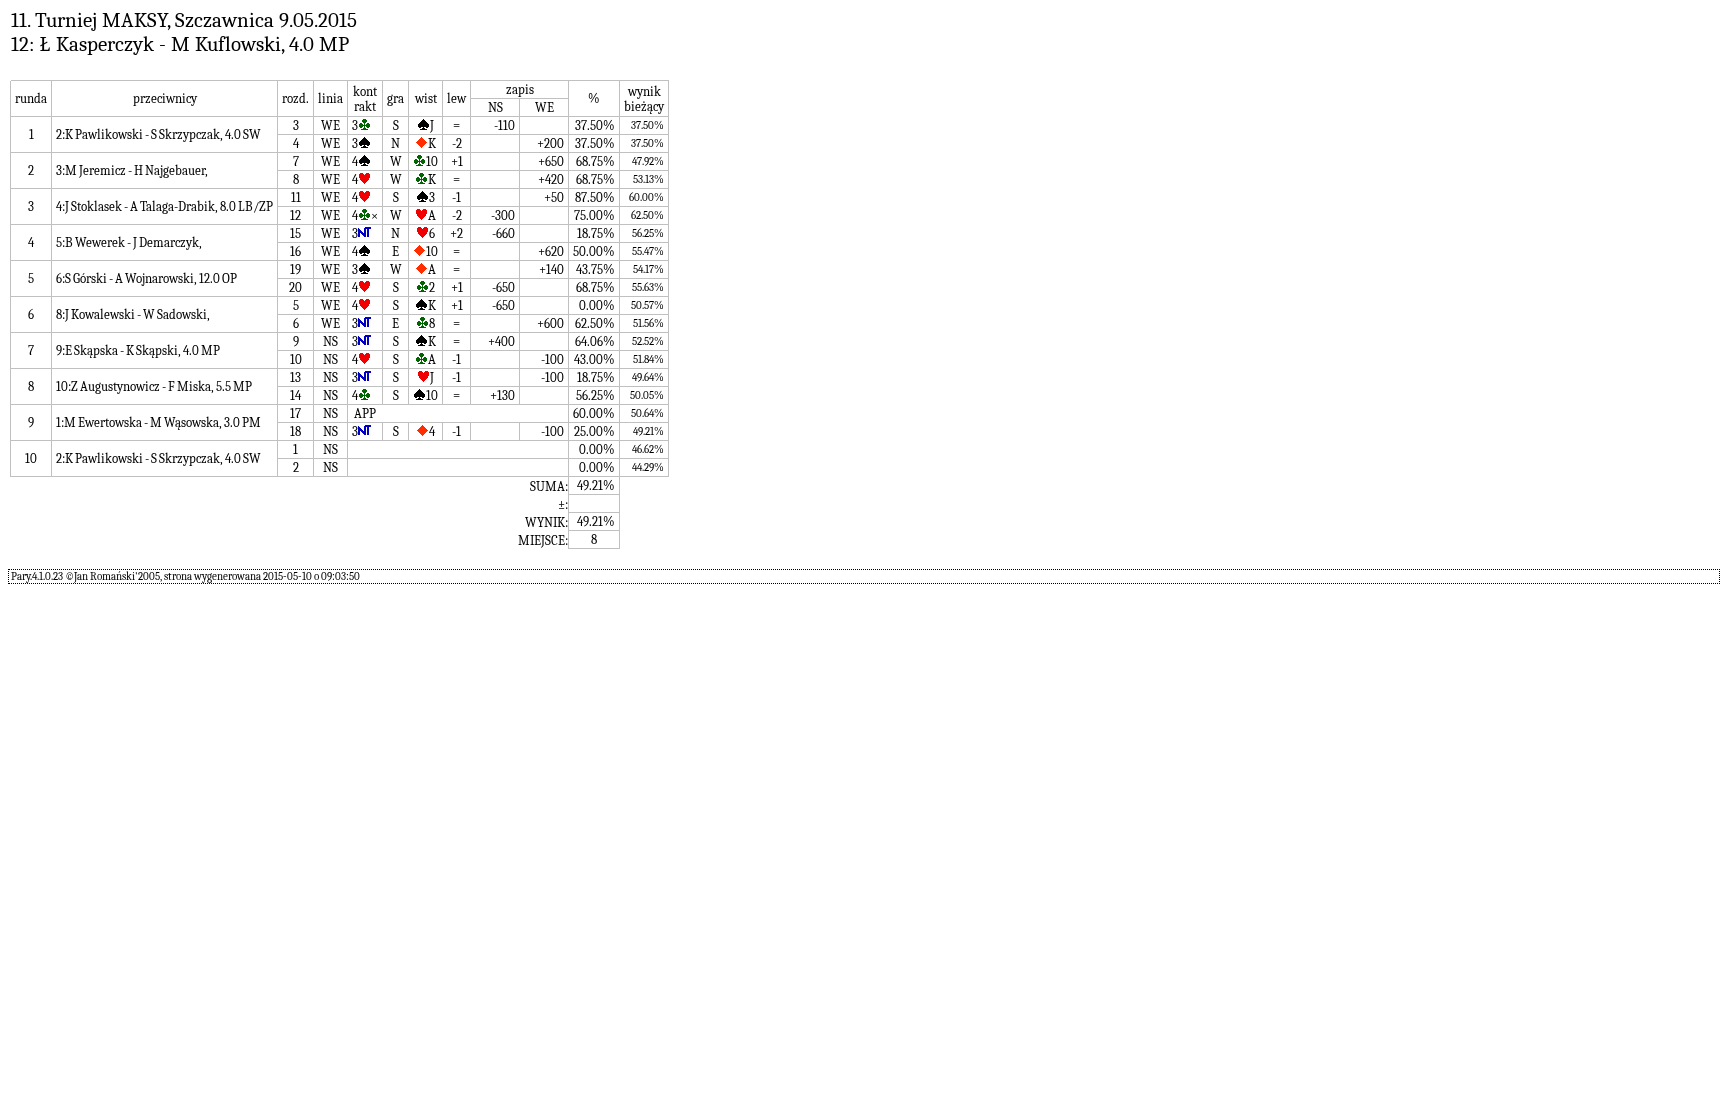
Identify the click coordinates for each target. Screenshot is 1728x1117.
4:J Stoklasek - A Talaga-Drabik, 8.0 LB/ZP (164, 206)
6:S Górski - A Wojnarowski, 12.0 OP (146, 278)
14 (295, 395)
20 (295, 287)
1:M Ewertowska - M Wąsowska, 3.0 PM (158, 422)
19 (295, 269)
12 (295, 215)
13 (295, 377)
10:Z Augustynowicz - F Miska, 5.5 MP (154, 386)
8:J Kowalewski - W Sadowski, (133, 314)
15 (295, 233)
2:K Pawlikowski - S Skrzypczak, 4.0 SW (158, 134)
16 (295, 251)
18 (295, 431)
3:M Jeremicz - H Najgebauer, (132, 170)
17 (295, 413)
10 (296, 359)
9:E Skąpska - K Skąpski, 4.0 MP (138, 350)
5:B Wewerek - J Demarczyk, (129, 242)
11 (296, 197)
